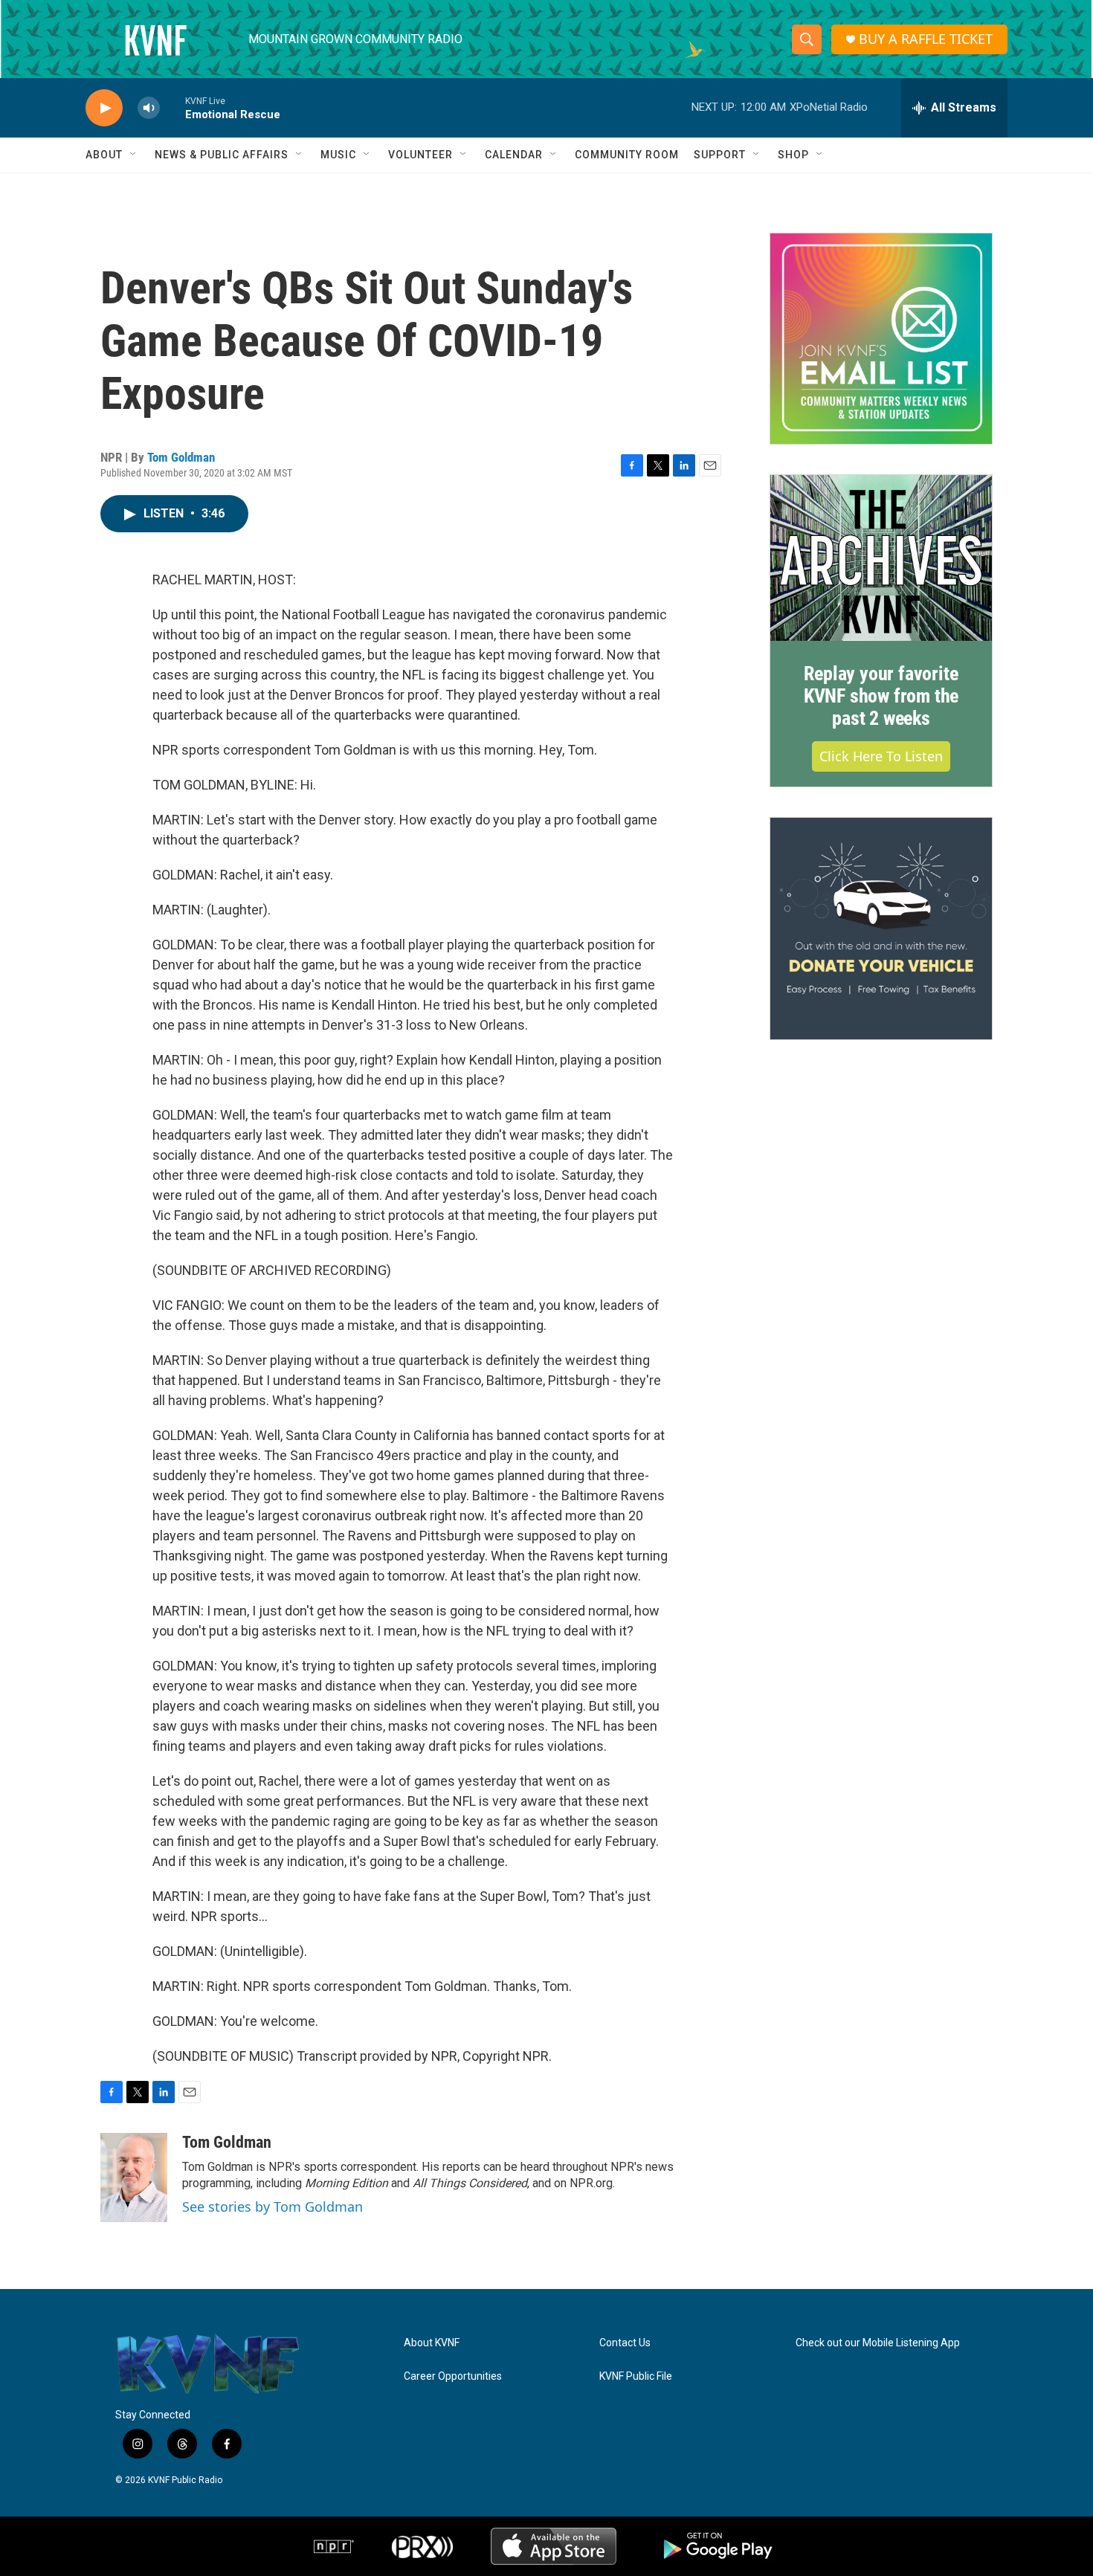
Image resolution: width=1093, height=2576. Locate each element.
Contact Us (625, 2343)
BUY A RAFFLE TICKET (926, 39)
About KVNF (432, 2343)
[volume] (149, 108)
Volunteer (420, 155)
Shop (793, 155)
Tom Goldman (181, 457)
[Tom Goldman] (134, 2178)
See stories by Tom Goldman (273, 2207)
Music (338, 155)
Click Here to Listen (881, 756)
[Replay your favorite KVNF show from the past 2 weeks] (881, 558)
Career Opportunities (453, 2376)
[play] (104, 108)
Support (720, 155)
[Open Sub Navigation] (134, 155)
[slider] (173, 107)
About (104, 155)
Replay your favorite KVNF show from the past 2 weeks (881, 696)
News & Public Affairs (222, 155)
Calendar (514, 155)
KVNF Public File (636, 2376)
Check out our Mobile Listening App (878, 2343)
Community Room (627, 155)
